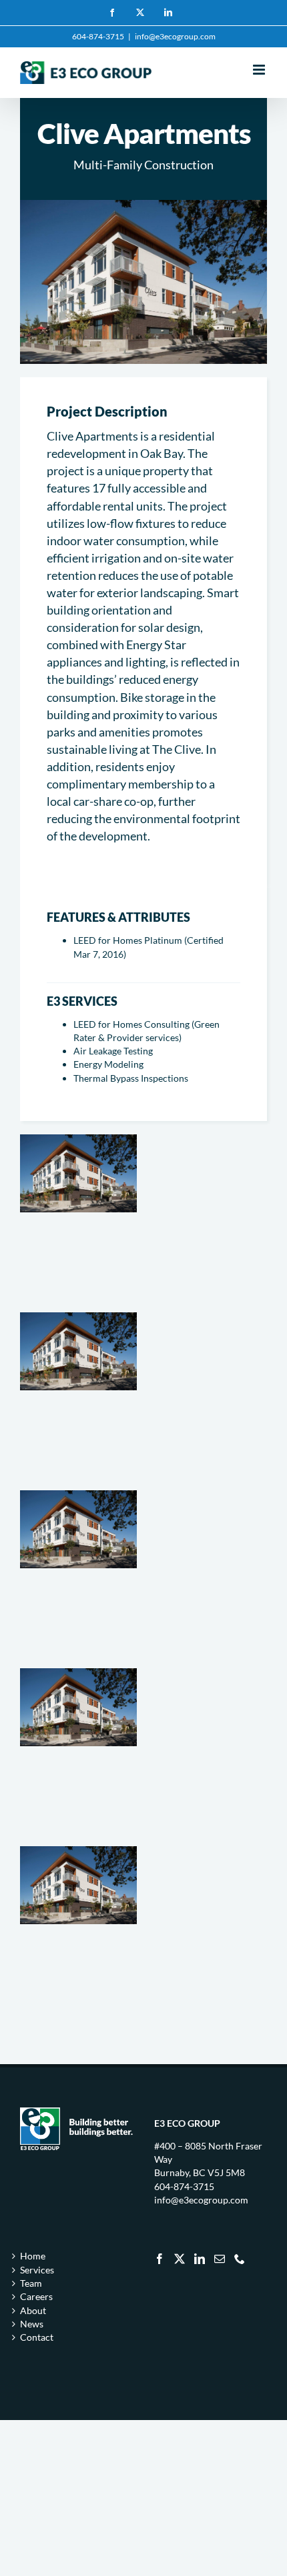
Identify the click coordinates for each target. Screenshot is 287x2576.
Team (31, 2283)
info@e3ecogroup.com (175, 36)
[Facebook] (160, 2259)
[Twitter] (180, 2259)
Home (33, 2256)
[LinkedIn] (200, 2259)
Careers (36, 2296)
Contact (37, 2337)
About (33, 2310)
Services (37, 2270)
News (32, 2324)
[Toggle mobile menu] (260, 70)
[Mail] (220, 2259)
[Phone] (240, 2259)
